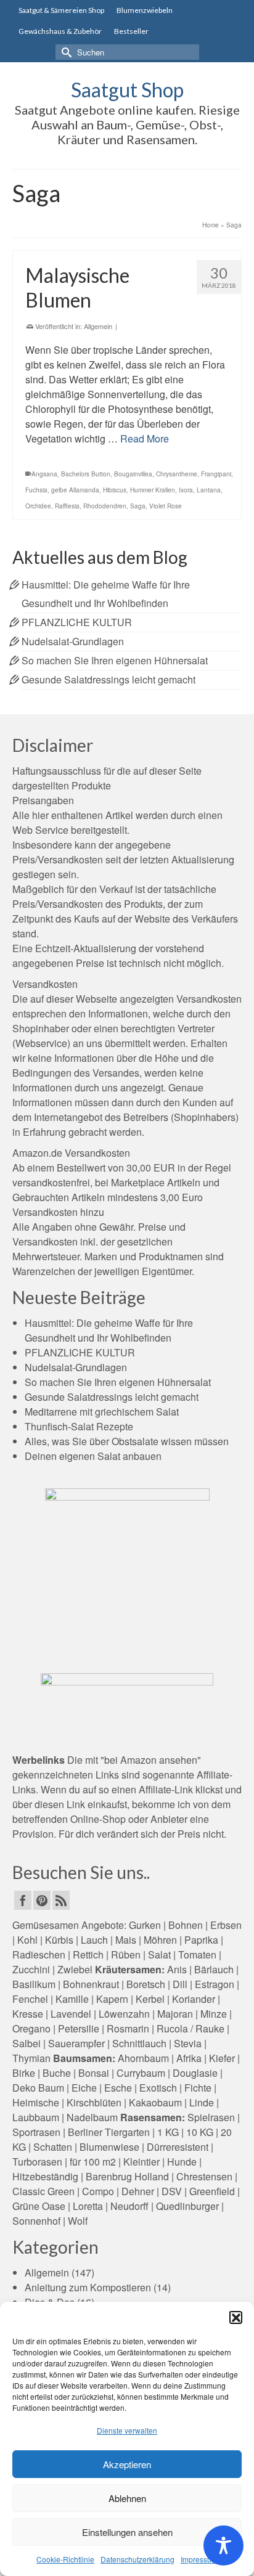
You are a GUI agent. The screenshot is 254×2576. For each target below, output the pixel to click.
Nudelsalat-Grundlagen (73, 641)
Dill (180, 1984)
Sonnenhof (36, 2221)
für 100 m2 (93, 2162)
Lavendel (71, 2014)
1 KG (168, 2132)
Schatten (53, 2147)
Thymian (31, 2058)
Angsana (44, 474)
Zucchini (31, 1969)
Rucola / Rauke (190, 2028)
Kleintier (141, 2162)
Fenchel (30, 1999)
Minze (214, 2014)
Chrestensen (204, 2176)
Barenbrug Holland (127, 2176)
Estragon (215, 1984)
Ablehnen (127, 2498)
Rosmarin (128, 2028)
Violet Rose (166, 506)
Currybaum (141, 2073)
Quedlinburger (187, 2206)
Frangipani (216, 474)
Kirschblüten (94, 2102)
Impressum (199, 2559)
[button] (236, 2317)
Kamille (72, 1999)
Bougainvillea (133, 474)
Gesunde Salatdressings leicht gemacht (109, 679)
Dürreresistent (178, 2147)
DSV (172, 2191)
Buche (57, 2073)
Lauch (94, 1940)
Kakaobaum (155, 2102)
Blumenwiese (109, 2147)
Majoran (175, 2014)
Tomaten (197, 1954)
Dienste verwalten (127, 2430)
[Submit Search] (65, 52)
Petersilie (79, 2028)
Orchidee (38, 506)
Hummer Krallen (153, 490)
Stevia (188, 2043)
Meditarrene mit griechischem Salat (102, 1412)
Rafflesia (67, 506)
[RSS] (61, 1901)
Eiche (84, 2088)
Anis (177, 1969)
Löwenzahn (124, 2014)
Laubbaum (36, 2117)
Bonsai (94, 2073)
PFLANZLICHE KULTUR (77, 622)
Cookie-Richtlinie (65, 2559)
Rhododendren (105, 506)
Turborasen (37, 2162)
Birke (24, 2073)
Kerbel (150, 1999)
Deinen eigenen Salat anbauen (93, 1456)
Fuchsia (36, 490)
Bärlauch (214, 1969)
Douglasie (195, 2073)
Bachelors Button (86, 474)
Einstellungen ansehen (127, 2532)
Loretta (88, 2206)
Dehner (138, 2191)
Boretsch (146, 1984)
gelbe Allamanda (75, 490)
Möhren (160, 1940)
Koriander (194, 1999)
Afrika (189, 2058)
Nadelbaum (92, 2117)
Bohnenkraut (91, 1984)
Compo (98, 2191)
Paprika (201, 1940)
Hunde (182, 2162)
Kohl (27, 1940)
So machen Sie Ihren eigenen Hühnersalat (115, 660)
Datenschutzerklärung (137, 2559)
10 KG (200, 2132)
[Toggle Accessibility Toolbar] (223, 2545)
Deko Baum (38, 2088)
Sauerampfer (76, 2043)
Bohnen (186, 1925)
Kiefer (222, 2058)
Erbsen (226, 1925)
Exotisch (158, 2088)
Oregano (31, 2028)
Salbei (27, 2043)
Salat (159, 1954)
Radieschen (39, 1954)
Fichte (198, 2088)
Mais (126, 1940)
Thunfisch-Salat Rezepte (79, 1426)
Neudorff (129, 2206)
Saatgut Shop (127, 90)
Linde (202, 2102)
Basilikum (34, 1984)
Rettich (88, 1954)
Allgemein (98, 326)
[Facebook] (23, 1901)
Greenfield (212, 2191)
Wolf (78, 2221)
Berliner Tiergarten (109, 2132)
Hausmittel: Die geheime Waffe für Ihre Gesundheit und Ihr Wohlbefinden (109, 1330)
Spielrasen (211, 2117)
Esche (118, 2088)
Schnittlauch (139, 2043)
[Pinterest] (42, 1901)
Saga (138, 506)
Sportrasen (36, 2132)
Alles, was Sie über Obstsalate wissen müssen (127, 1441)
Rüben (126, 1954)
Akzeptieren (127, 2464)
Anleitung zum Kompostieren (88, 2287)
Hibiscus (115, 490)
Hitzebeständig (45, 2176)
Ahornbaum (143, 2058)
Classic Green (43, 2191)
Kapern (112, 1999)
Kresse (28, 2014)
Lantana (209, 490)
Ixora (186, 490)
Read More (145, 438)
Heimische (36, 2102)
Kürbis (59, 1940)
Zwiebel (75, 1969)
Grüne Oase (39, 2206)
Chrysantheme (177, 474)
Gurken (145, 1925)
